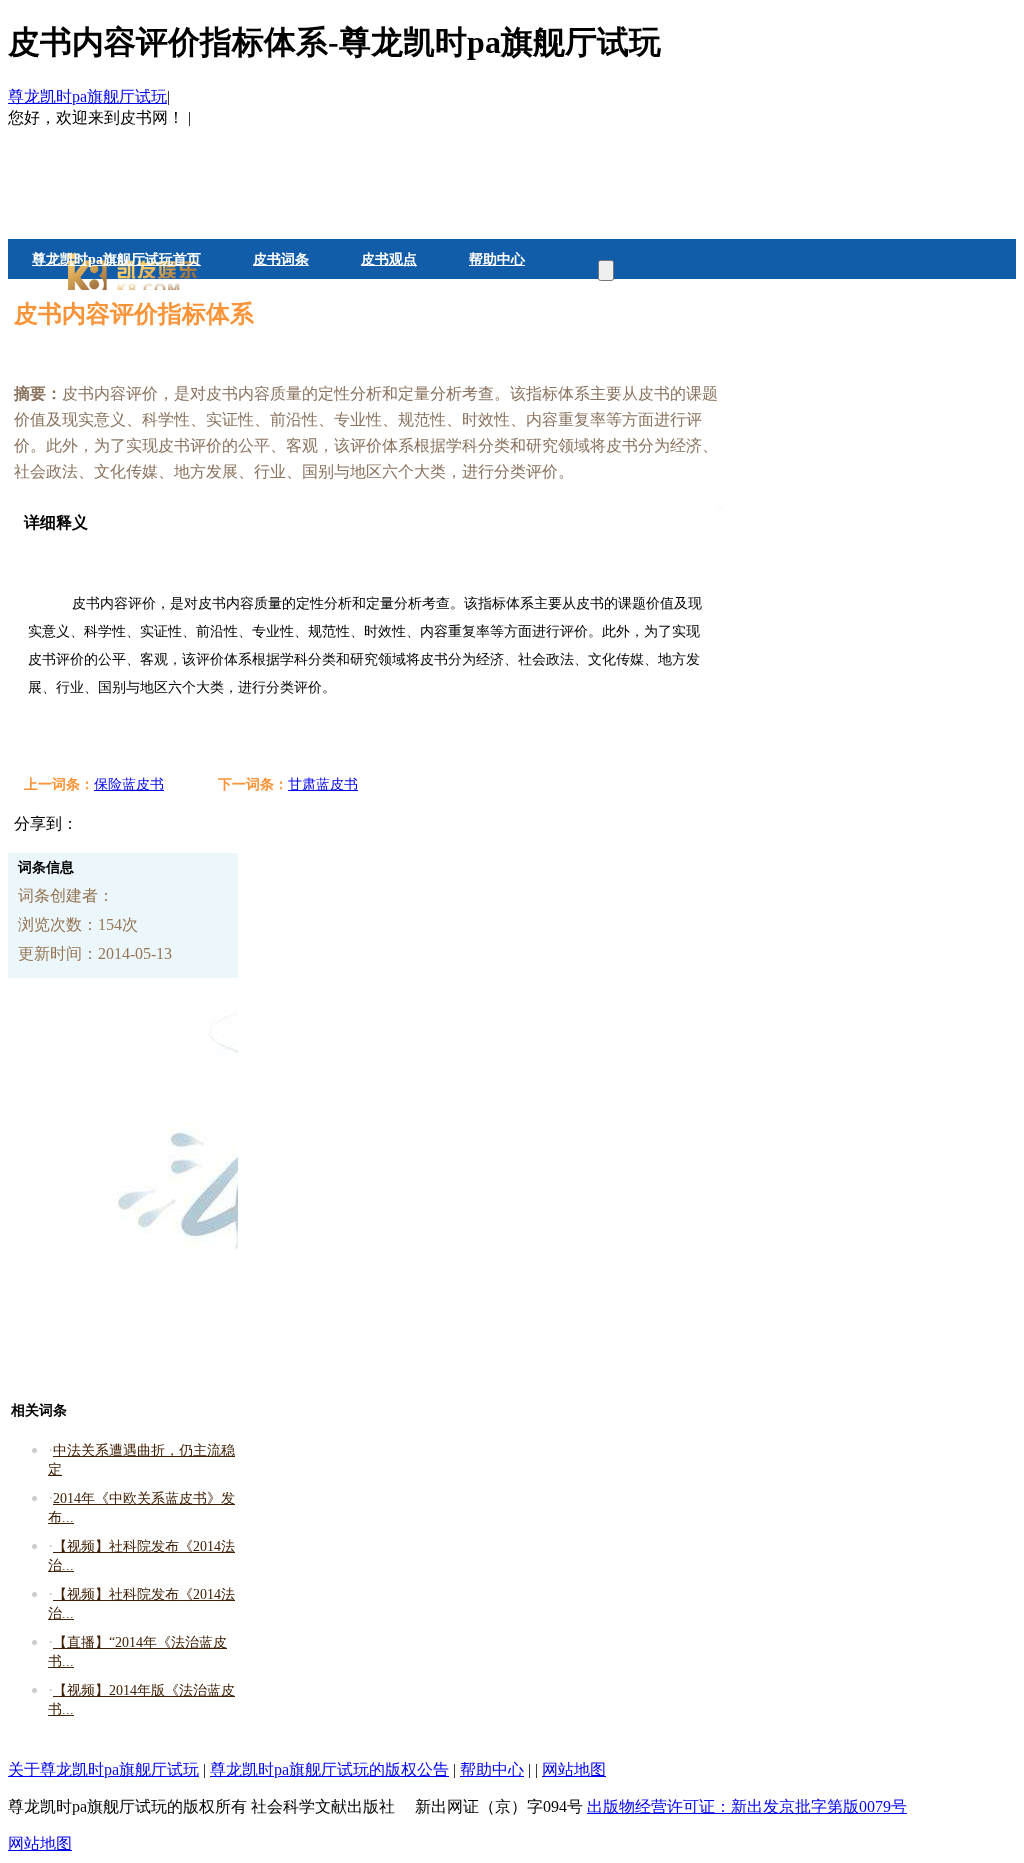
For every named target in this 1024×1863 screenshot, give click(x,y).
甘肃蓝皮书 (323, 784)
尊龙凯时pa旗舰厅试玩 (87, 96)
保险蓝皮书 (129, 784)
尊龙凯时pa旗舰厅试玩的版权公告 (329, 1769)
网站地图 (574, 1769)
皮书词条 (281, 259)
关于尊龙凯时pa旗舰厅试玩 (103, 1769)
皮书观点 (389, 259)
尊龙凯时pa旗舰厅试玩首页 (116, 259)
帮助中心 (497, 259)
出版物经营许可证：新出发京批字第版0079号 (747, 1806)
